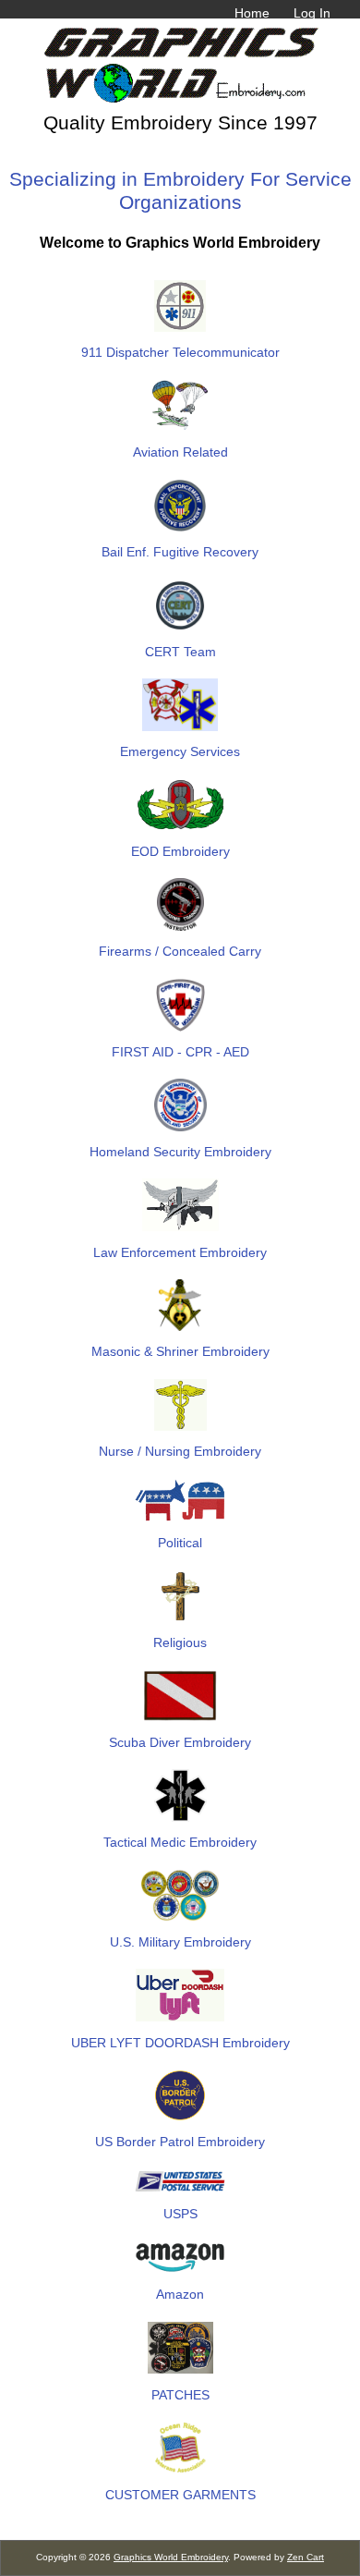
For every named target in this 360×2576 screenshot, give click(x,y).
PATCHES (180, 2394)
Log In (312, 13)
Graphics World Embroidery (171, 2557)
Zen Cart (306, 2557)
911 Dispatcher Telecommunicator (180, 352)
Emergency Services (180, 751)
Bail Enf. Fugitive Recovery (180, 552)
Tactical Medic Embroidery (180, 1842)
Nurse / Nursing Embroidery (180, 1451)
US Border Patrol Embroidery (180, 2142)
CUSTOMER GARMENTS (180, 2494)
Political (180, 1543)
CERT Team (180, 652)
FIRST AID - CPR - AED (180, 1052)
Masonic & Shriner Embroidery (180, 1351)
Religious (180, 1642)
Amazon (180, 2294)
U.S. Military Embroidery (180, 1942)
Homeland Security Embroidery (180, 1152)
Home (252, 13)
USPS (180, 2214)
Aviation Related (180, 452)
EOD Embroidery (180, 851)
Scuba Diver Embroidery (180, 1742)
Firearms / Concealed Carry (180, 951)
